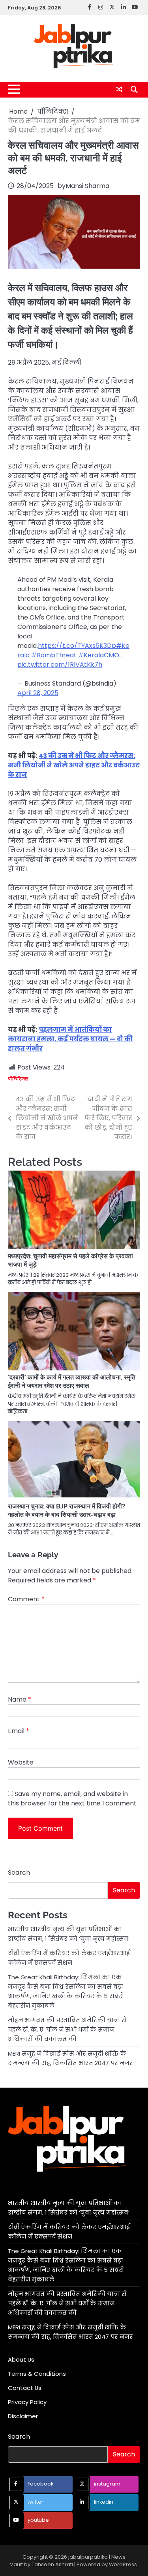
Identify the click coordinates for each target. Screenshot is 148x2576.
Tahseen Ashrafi (52, 2564)
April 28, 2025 (38, 693)
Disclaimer (23, 2416)
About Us (21, 2359)
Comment (26, 1599)
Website (21, 1762)
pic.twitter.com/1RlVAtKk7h (60, 665)
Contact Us (25, 2388)
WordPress (123, 2564)
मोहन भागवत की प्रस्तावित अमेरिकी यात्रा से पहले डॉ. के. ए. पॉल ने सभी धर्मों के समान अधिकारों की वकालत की (67, 2029)
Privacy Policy (27, 2402)
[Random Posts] (119, 89)
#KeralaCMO (99, 655)
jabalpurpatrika (88, 2557)
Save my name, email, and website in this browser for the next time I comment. (73, 1799)
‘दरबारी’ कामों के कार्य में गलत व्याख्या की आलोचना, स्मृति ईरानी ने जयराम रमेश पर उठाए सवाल (72, 1381)
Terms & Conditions (37, 2374)
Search (19, 1873)
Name (20, 1699)
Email (19, 1731)
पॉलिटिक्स (18, 1079)
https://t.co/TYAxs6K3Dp (77, 646)
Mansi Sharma (87, 186)
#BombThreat (54, 655)
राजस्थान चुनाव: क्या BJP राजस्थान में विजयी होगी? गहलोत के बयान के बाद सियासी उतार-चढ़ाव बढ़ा (67, 1510)
